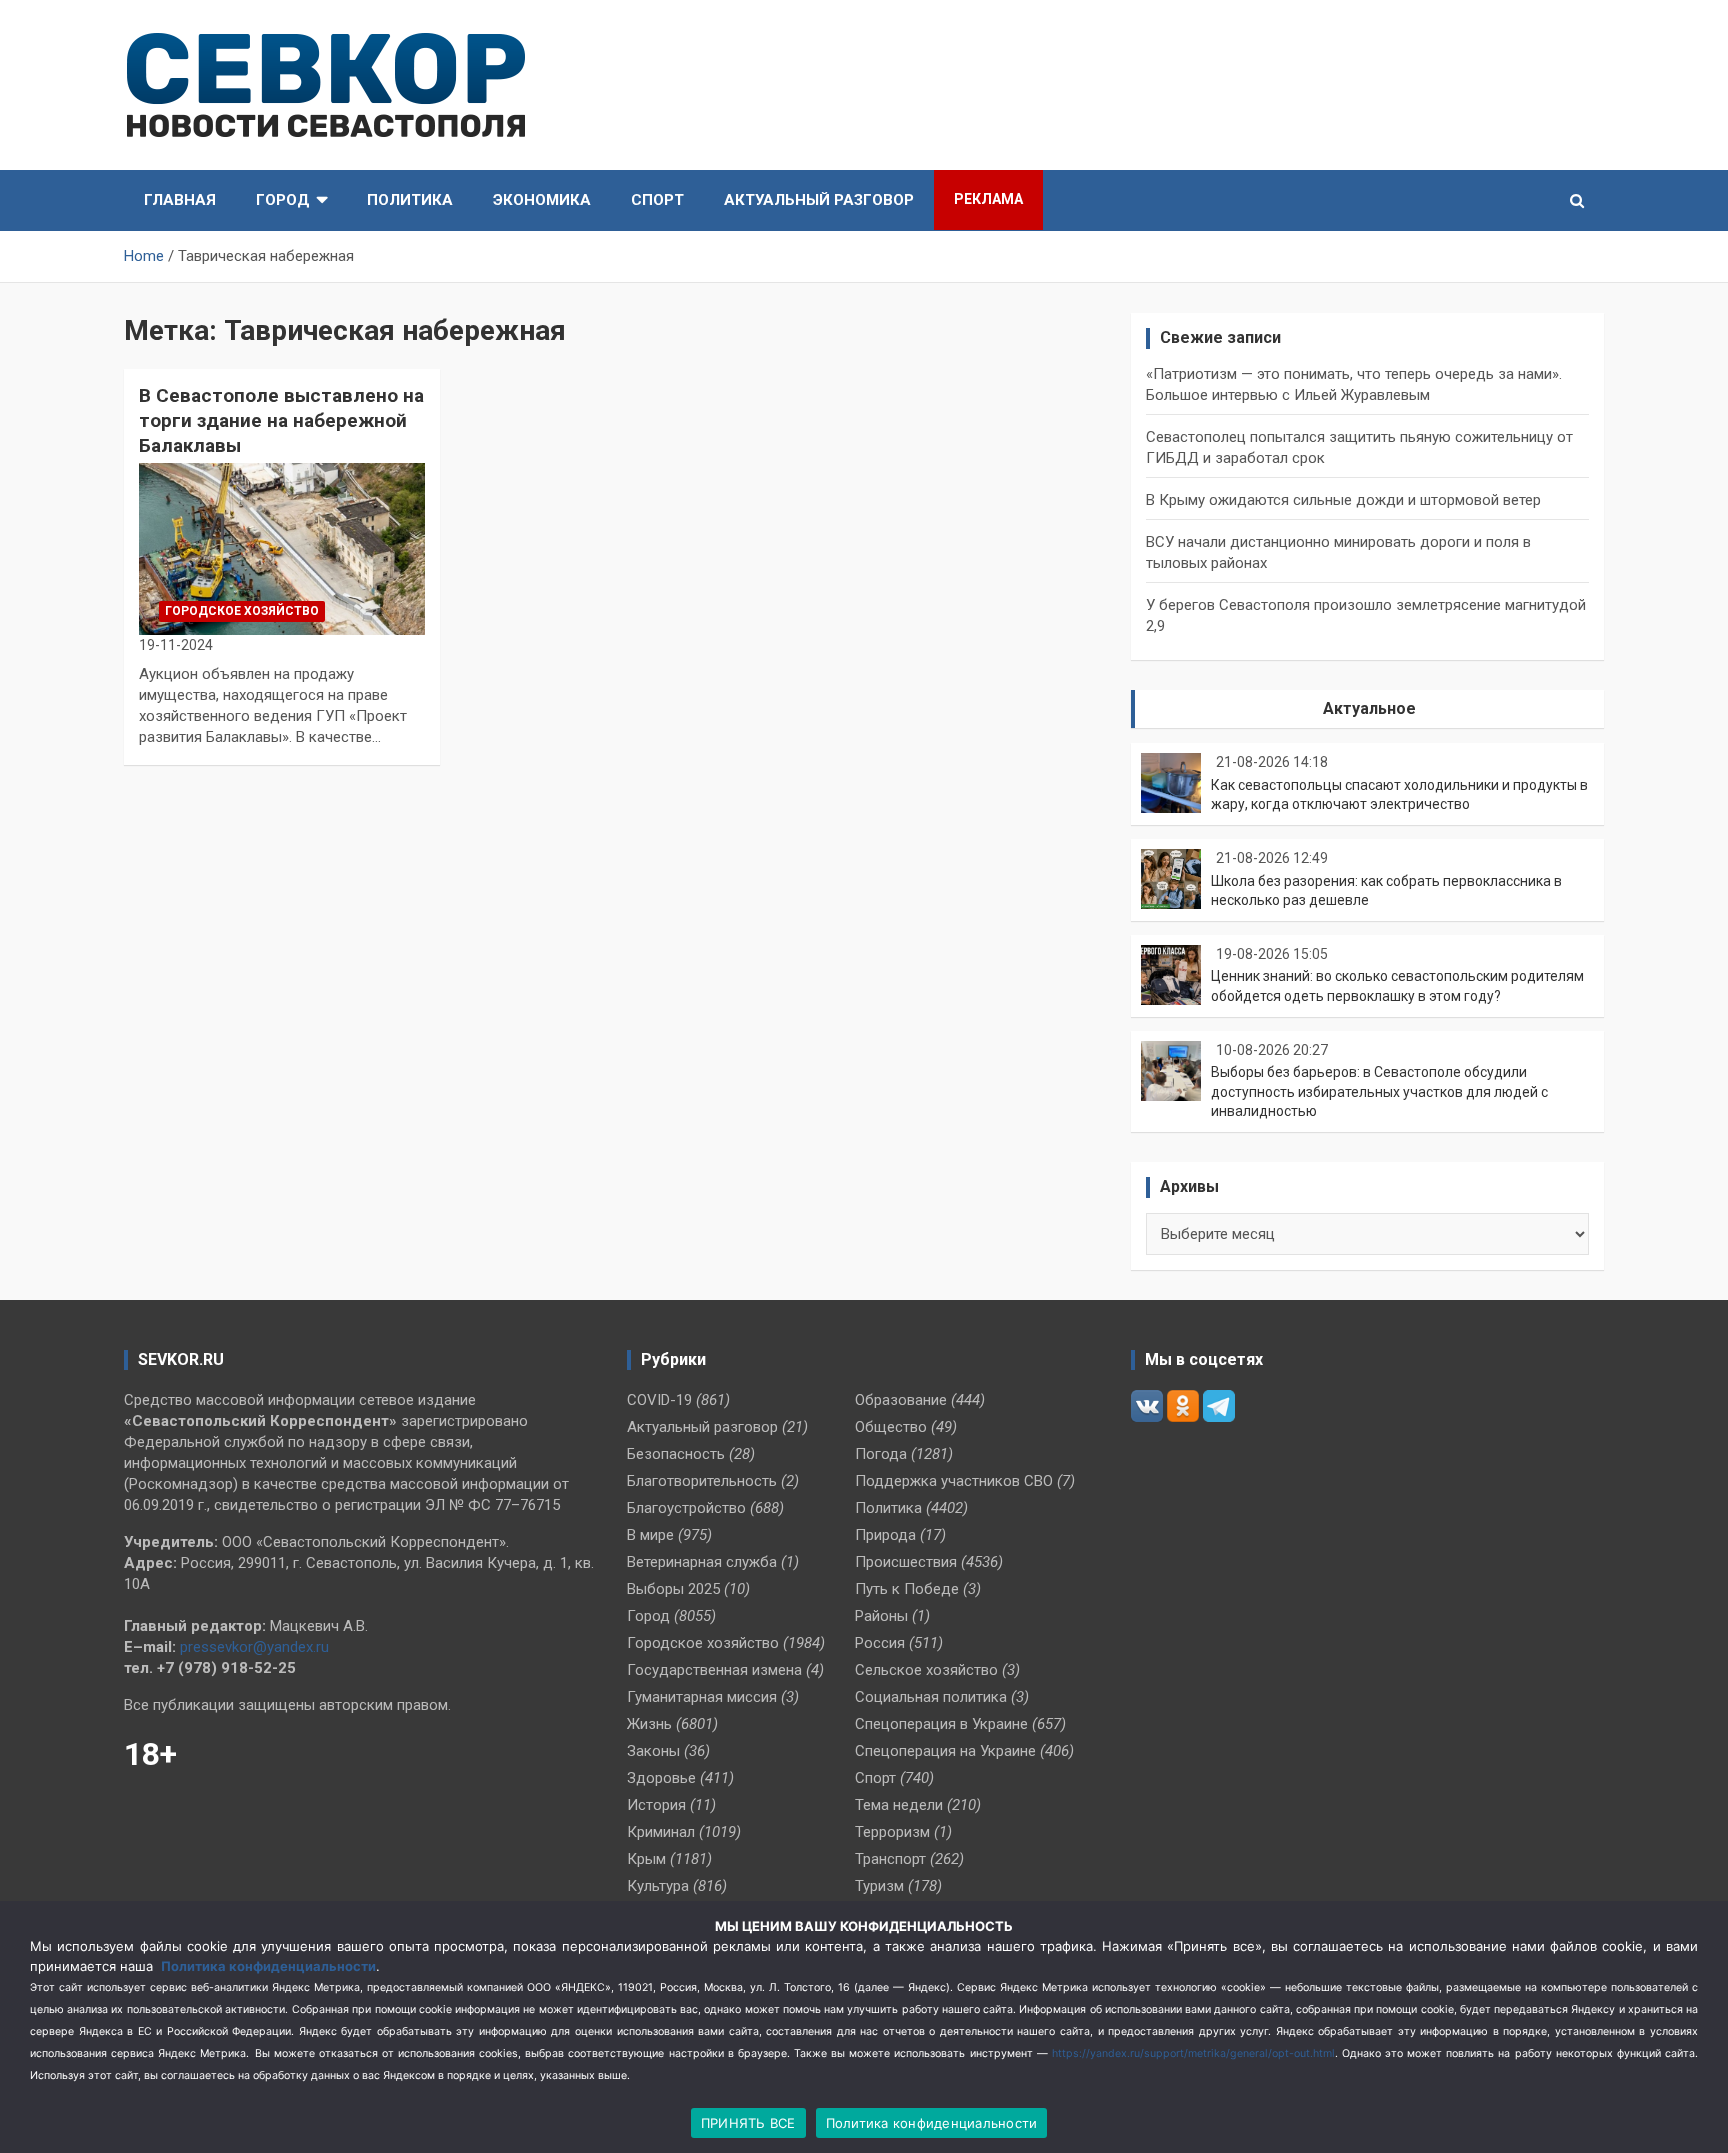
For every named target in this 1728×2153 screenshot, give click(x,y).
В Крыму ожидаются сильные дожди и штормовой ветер (1343, 500)
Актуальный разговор (819, 200)
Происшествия (906, 1562)
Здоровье (661, 1778)
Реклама (988, 199)
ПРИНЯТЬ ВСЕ (748, 2123)
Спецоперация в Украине (941, 1724)
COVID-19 (659, 1400)
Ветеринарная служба (702, 1562)
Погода (881, 1454)
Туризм (879, 1886)
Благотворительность (702, 1481)
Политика (410, 200)
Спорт (657, 200)
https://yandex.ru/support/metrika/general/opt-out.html (1193, 2053)
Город (283, 200)
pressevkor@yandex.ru (254, 1647)
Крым (646, 1859)
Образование (901, 1400)
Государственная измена (714, 1670)
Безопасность (676, 1454)
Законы (653, 1751)
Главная (180, 200)
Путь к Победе (907, 1589)
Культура (658, 1886)
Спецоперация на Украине (945, 1751)
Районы (881, 1616)
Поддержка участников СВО (954, 1481)
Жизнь (649, 1724)
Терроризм (892, 1832)
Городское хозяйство (242, 611)
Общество (891, 1427)
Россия (880, 1643)
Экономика (542, 200)
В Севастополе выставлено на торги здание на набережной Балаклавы (281, 420)
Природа (885, 1535)
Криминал (661, 1832)
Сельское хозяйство (926, 1670)
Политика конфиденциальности (268, 1966)
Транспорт (890, 1859)
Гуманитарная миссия (702, 1697)
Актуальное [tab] (1369, 708)
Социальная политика (931, 1697)
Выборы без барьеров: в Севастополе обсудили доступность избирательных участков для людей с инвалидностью (1379, 1091)
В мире (650, 1535)
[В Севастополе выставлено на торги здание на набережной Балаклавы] (282, 549)
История (656, 1805)
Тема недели (899, 1805)
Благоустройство (686, 1508)
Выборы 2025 (673, 1589)
